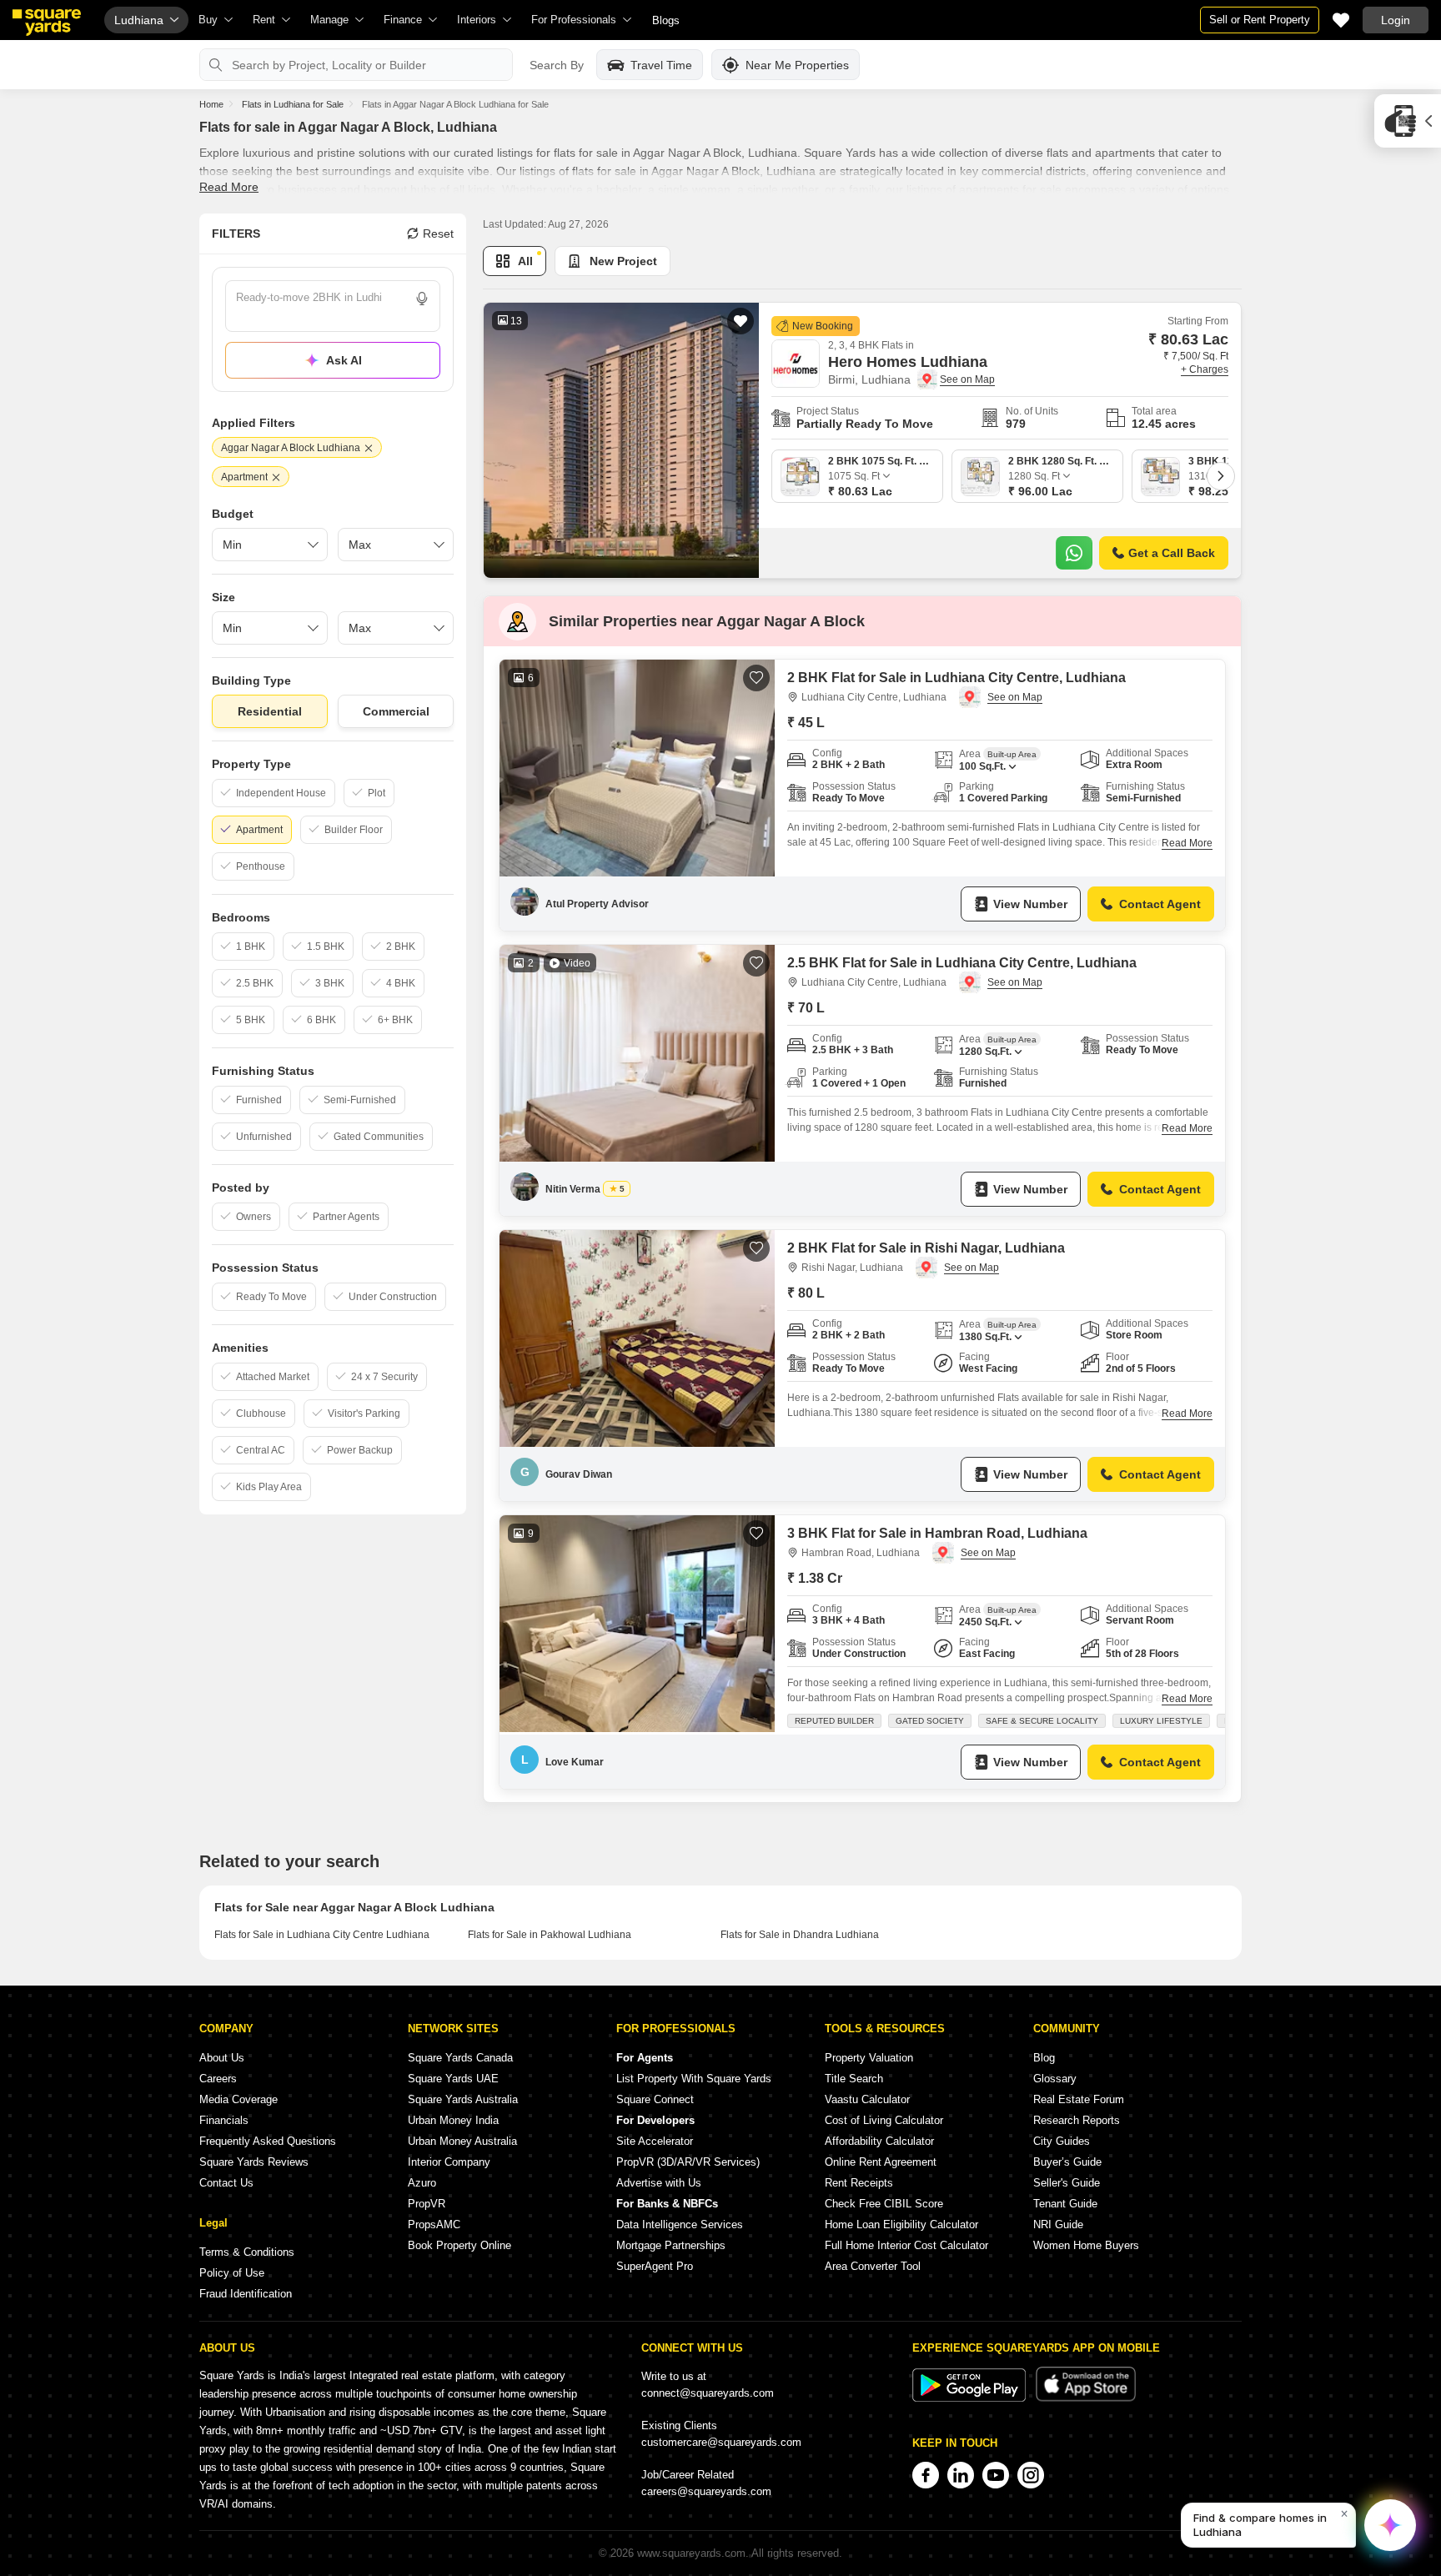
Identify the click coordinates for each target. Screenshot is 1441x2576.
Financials (224, 2120)
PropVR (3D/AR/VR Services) (688, 2162)
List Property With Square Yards (694, 2079)
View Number (1030, 904)
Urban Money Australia (462, 2141)
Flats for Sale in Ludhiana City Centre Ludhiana (322, 1935)
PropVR (427, 2204)
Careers (218, 2079)
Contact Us (226, 2183)
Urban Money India (453, 2120)
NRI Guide (1058, 2224)
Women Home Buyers (1086, 2245)
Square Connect (655, 2099)
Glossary (1055, 2079)
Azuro (422, 2183)
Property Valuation (869, 2058)
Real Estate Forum (1079, 2099)
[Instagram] (1031, 2475)
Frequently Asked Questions (268, 2141)
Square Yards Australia (463, 2099)
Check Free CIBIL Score (884, 2204)
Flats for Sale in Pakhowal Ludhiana (550, 1935)
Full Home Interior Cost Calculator (906, 2245)
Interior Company (449, 2162)
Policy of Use (232, 2273)
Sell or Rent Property (1260, 20)
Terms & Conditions (247, 2252)
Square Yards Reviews (254, 2162)
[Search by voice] (422, 299)
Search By (557, 65)
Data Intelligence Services (680, 2224)
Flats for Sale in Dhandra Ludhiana (800, 1935)
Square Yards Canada (460, 2058)
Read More (229, 187)
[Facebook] (926, 2475)
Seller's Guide (1067, 2183)
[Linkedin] (961, 2475)
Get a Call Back (1172, 553)
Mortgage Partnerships (671, 2245)
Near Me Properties (797, 65)
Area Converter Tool (873, 2266)
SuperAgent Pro (655, 2266)
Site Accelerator (655, 2141)
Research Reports (1077, 2120)
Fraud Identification (246, 2294)
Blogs (666, 20)
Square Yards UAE (453, 2079)
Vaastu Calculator (867, 2099)
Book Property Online (459, 2245)
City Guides (1062, 2141)
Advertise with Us (659, 2183)
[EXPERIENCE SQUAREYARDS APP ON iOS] (1086, 2398)
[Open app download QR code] (1408, 121)
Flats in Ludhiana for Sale (293, 104)
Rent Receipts (859, 2183)
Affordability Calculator (879, 2141)
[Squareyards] (47, 23)
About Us (222, 2058)
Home (211, 104)
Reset (438, 233)
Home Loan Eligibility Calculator (901, 2224)
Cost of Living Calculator (884, 2120)
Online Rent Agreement (881, 2162)
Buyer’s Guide (1067, 2162)
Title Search (854, 2079)
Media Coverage (238, 2099)
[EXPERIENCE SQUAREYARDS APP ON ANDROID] (971, 2398)
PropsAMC (434, 2224)
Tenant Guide (1065, 2204)
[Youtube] (996, 2475)
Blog (1044, 2058)
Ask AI (344, 360)
